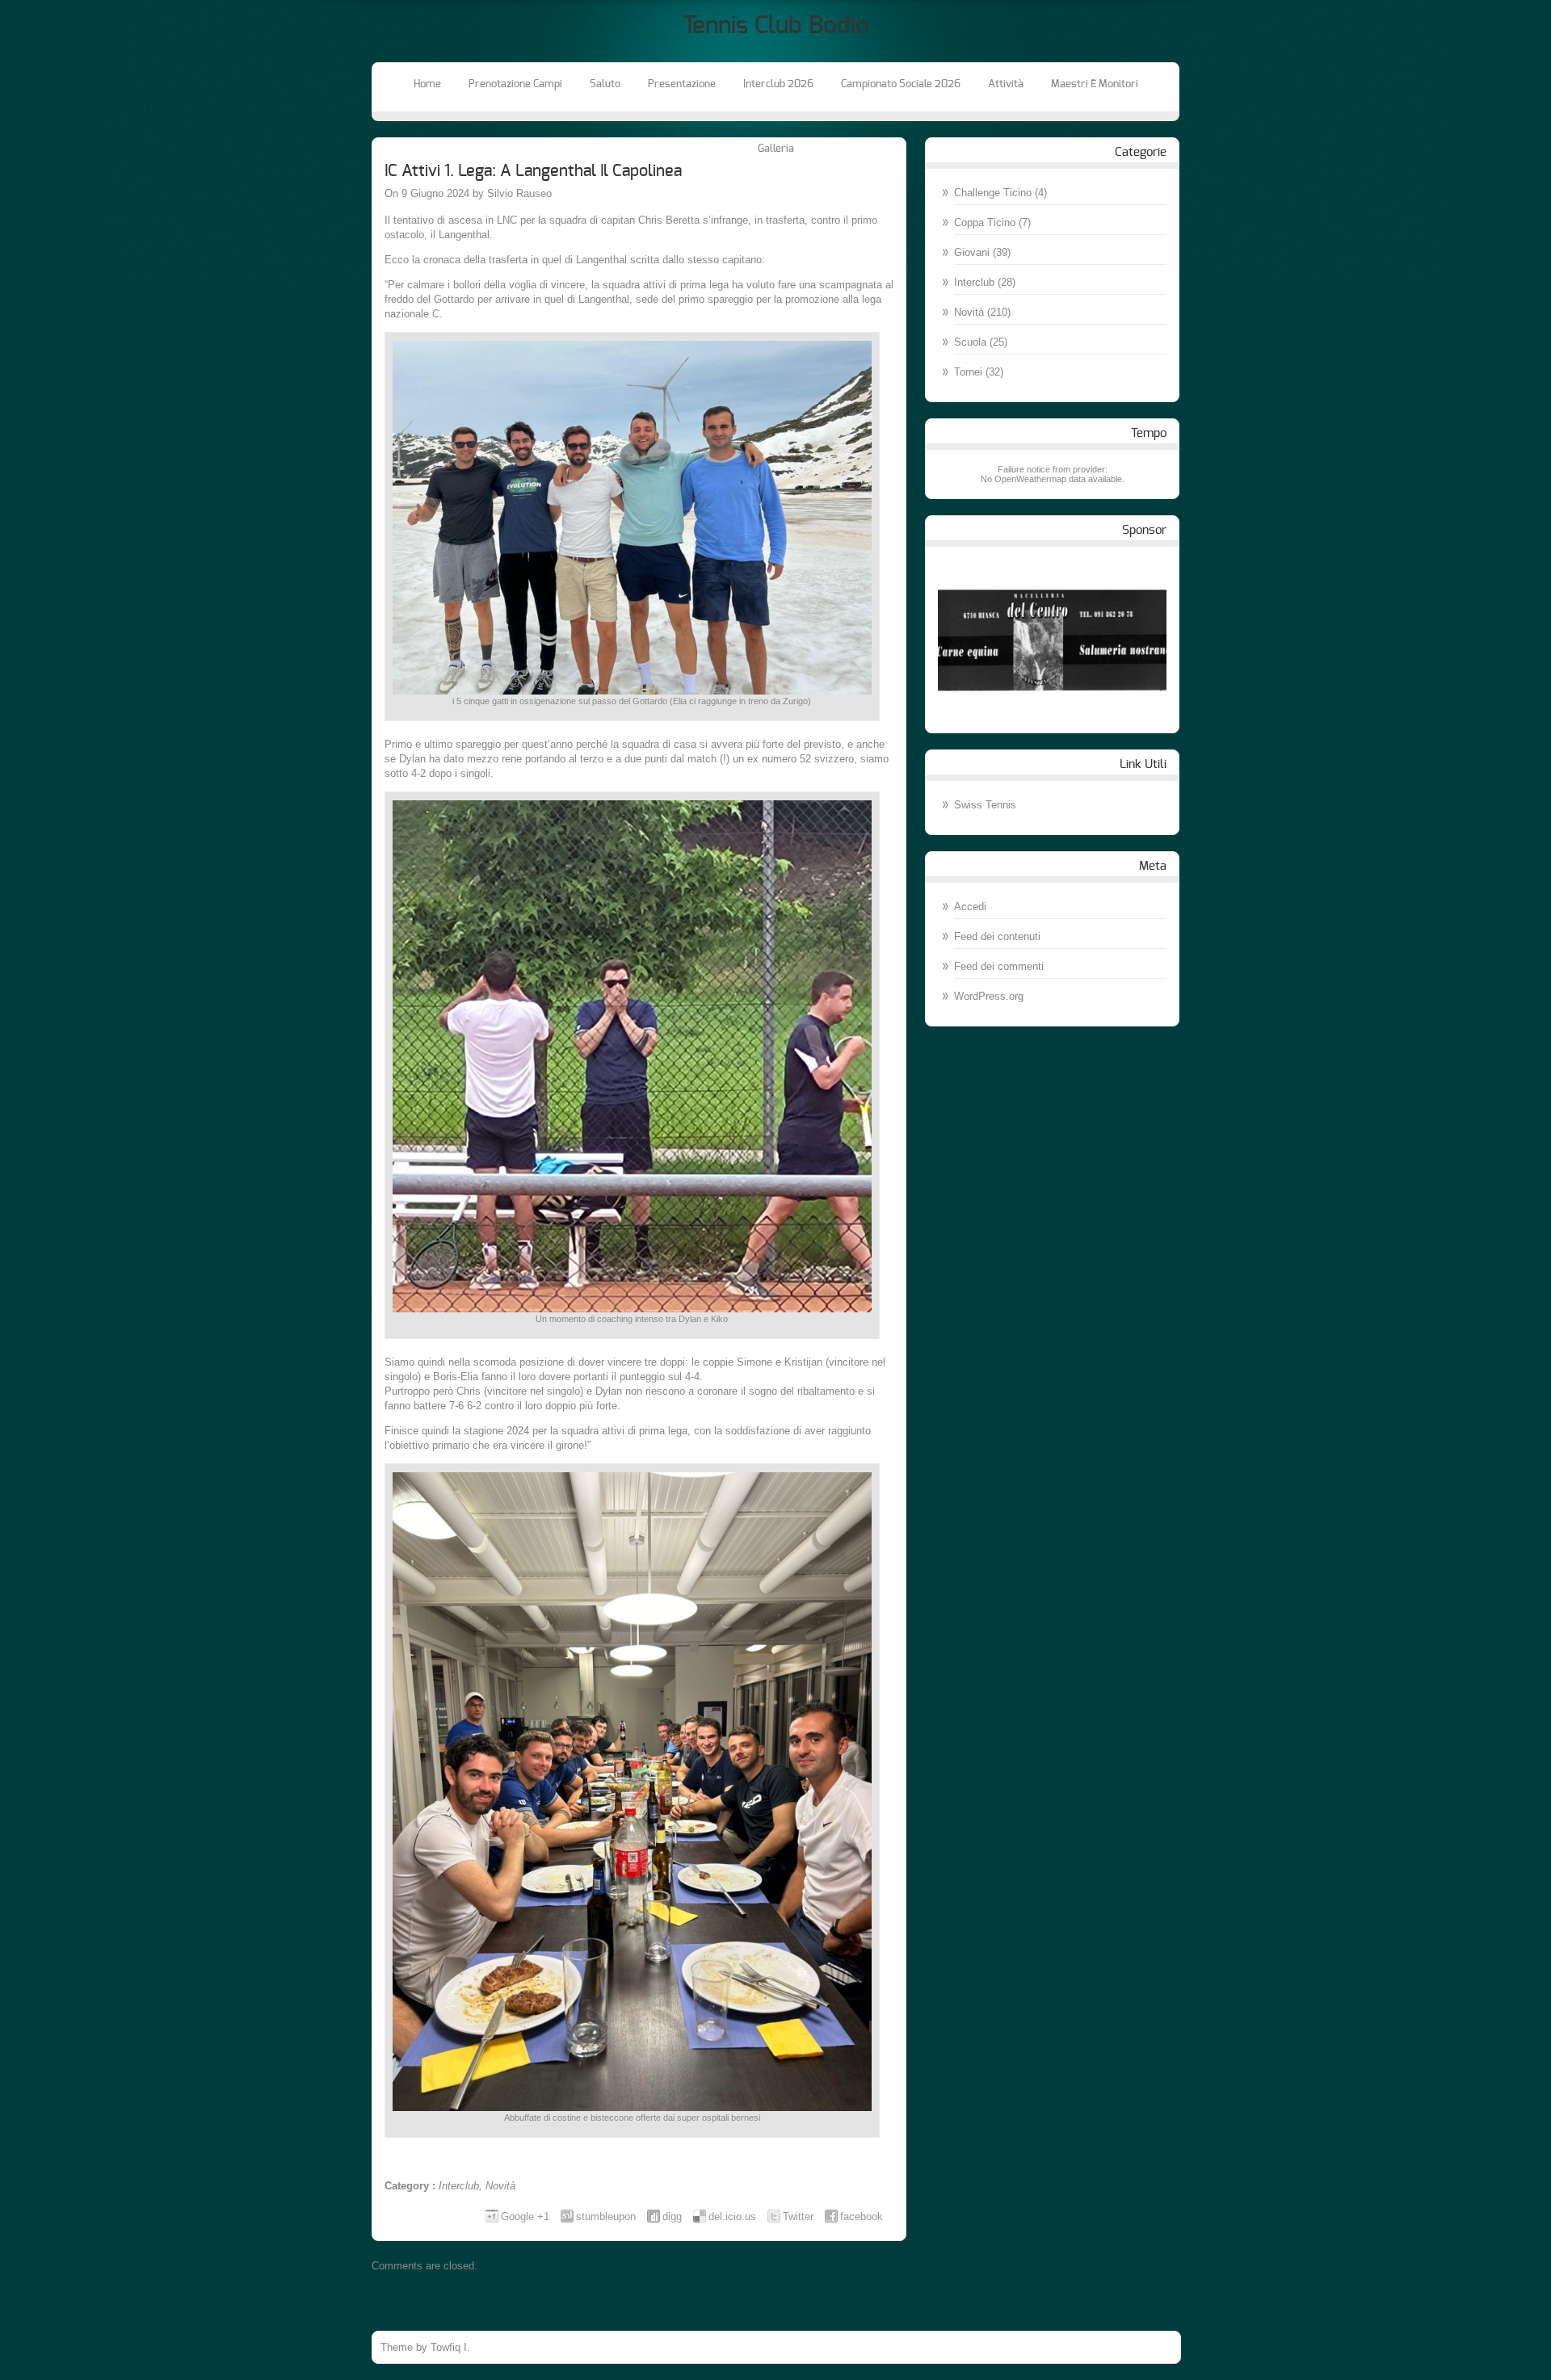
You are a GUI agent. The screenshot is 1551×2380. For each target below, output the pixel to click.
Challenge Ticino (993, 193)
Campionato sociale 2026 (901, 84)
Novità (500, 2186)
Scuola (970, 342)
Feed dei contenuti (997, 936)
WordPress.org (989, 996)
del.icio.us (732, 2216)
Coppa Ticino (985, 222)
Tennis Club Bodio (776, 26)
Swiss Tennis (985, 805)
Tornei (968, 372)
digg (672, 2216)
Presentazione (682, 84)
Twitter (798, 2216)
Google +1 (525, 2216)
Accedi (970, 907)
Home (427, 84)
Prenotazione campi (515, 84)
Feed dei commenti (999, 966)
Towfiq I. (450, 2347)
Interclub (459, 2186)
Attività (1006, 84)
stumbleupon (606, 2216)
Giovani (972, 252)
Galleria (776, 149)
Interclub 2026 (778, 84)
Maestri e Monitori (1095, 84)
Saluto (605, 84)
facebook (862, 2216)
